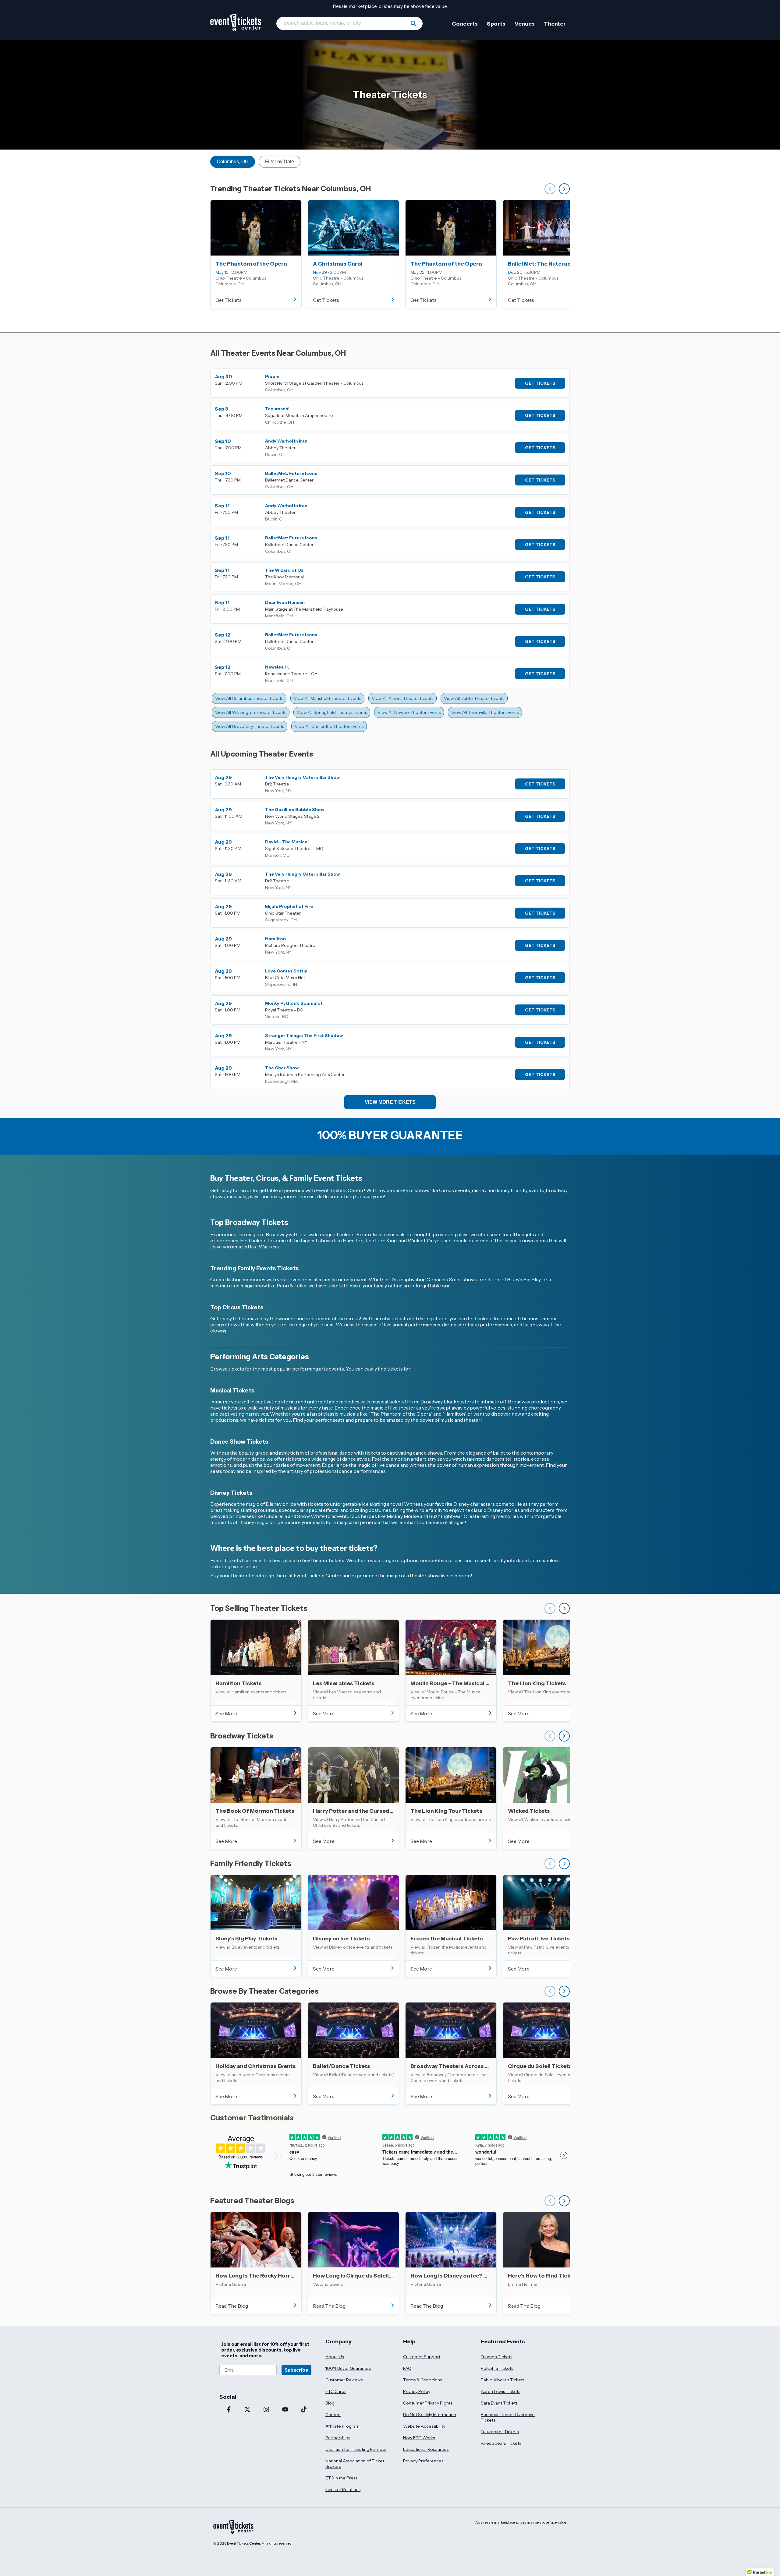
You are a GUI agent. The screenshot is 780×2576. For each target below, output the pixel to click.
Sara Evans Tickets (499, 2403)
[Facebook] (229, 2410)
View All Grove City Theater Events (250, 726)
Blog (330, 2403)
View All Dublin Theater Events (474, 698)
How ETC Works (419, 2438)
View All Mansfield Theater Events (327, 698)
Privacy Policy (417, 2391)
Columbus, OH (233, 162)
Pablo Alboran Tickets (503, 2380)
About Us (335, 2357)
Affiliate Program (342, 2426)
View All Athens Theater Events (402, 698)
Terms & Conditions (422, 2380)
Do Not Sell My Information (430, 2415)
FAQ (407, 2368)
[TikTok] (304, 2410)
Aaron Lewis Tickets (500, 2391)
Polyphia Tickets (497, 2368)
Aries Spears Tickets (501, 2443)
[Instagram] (266, 2410)
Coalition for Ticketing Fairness (356, 2449)
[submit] (413, 23)
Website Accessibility (424, 2426)
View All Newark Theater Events (409, 712)
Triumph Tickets (496, 2357)
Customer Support (422, 2357)
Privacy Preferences (423, 2461)
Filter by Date (280, 162)
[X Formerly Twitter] (248, 2410)
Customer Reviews (344, 2380)
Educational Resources (426, 2449)
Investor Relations (343, 2490)
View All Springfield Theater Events (332, 712)
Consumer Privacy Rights (428, 2403)
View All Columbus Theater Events (249, 698)
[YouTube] (285, 2410)
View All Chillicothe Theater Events (329, 726)
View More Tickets (390, 1102)
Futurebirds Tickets (500, 2432)
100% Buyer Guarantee (348, 2368)
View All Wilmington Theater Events (251, 712)
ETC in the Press (341, 2478)
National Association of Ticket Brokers (355, 2464)
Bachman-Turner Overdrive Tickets (508, 2417)
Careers (333, 2415)
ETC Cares (336, 2391)
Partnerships (338, 2438)
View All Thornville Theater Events (485, 712)
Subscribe (296, 2370)
